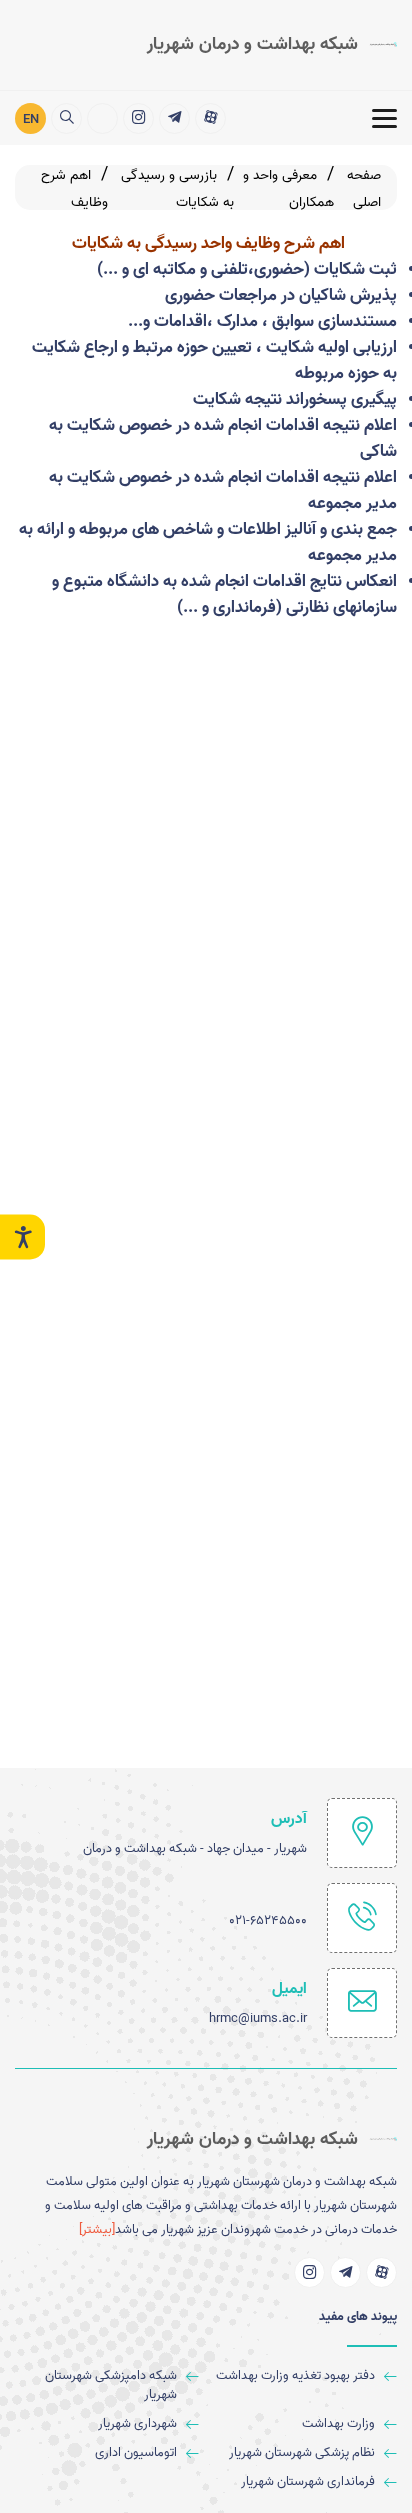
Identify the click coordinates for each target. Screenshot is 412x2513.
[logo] (272, 45)
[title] (210, 118)
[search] (66, 118)
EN (31, 119)
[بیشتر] (97, 2229)
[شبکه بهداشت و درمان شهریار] (102, 118)
